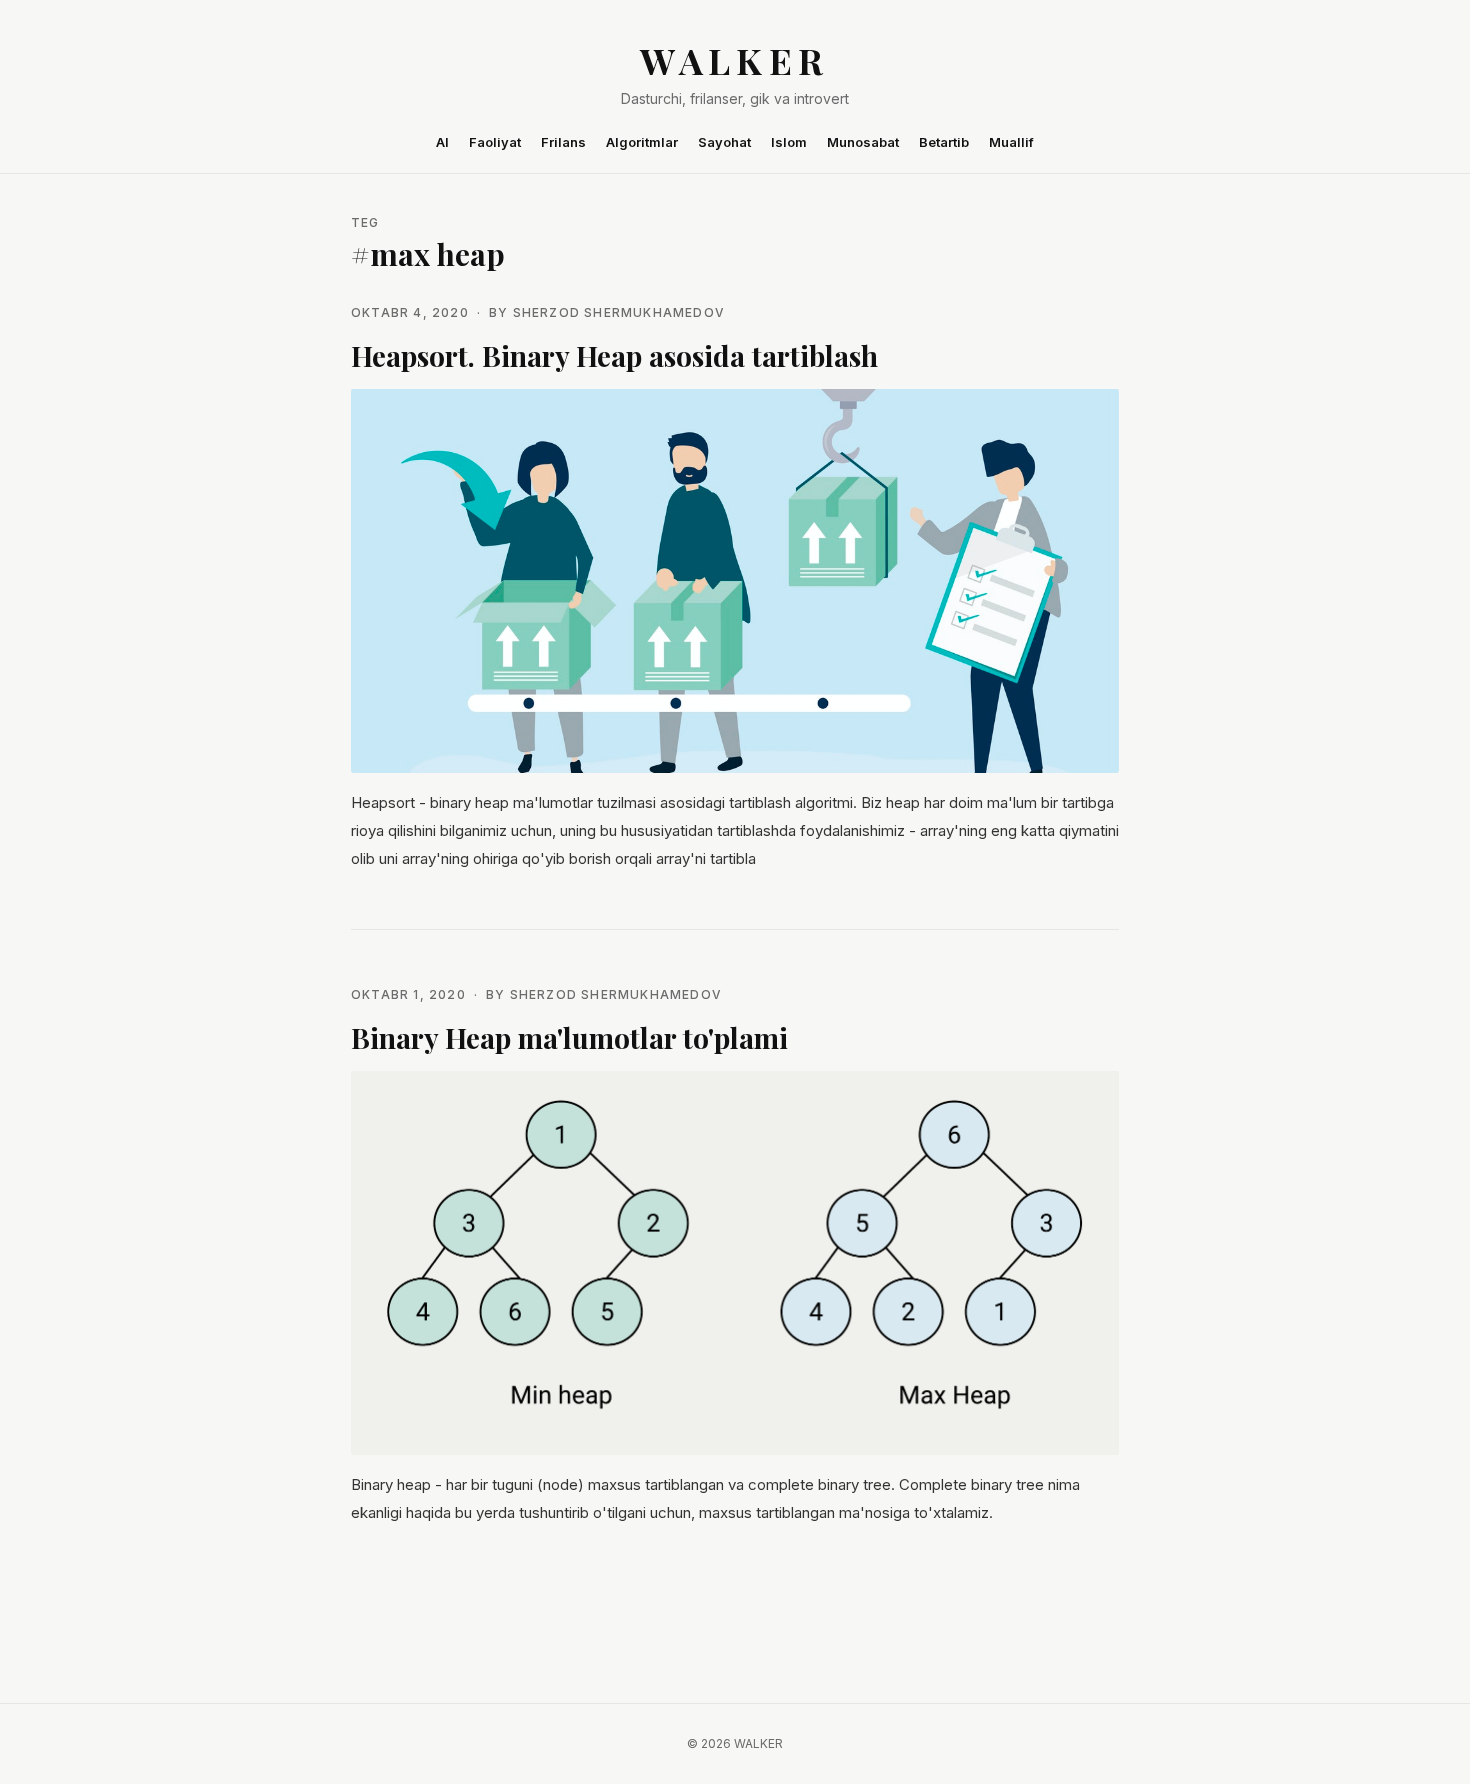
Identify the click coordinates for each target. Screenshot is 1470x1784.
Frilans (563, 142)
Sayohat (724, 142)
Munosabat (863, 142)
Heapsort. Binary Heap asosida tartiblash (614, 355)
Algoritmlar (642, 142)
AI (442, 142)
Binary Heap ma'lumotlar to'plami (569, 1037)
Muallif (1011, 142)
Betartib (944, 142)
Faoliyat (495, 142)
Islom (789, 142)
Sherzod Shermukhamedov (619, 312)
